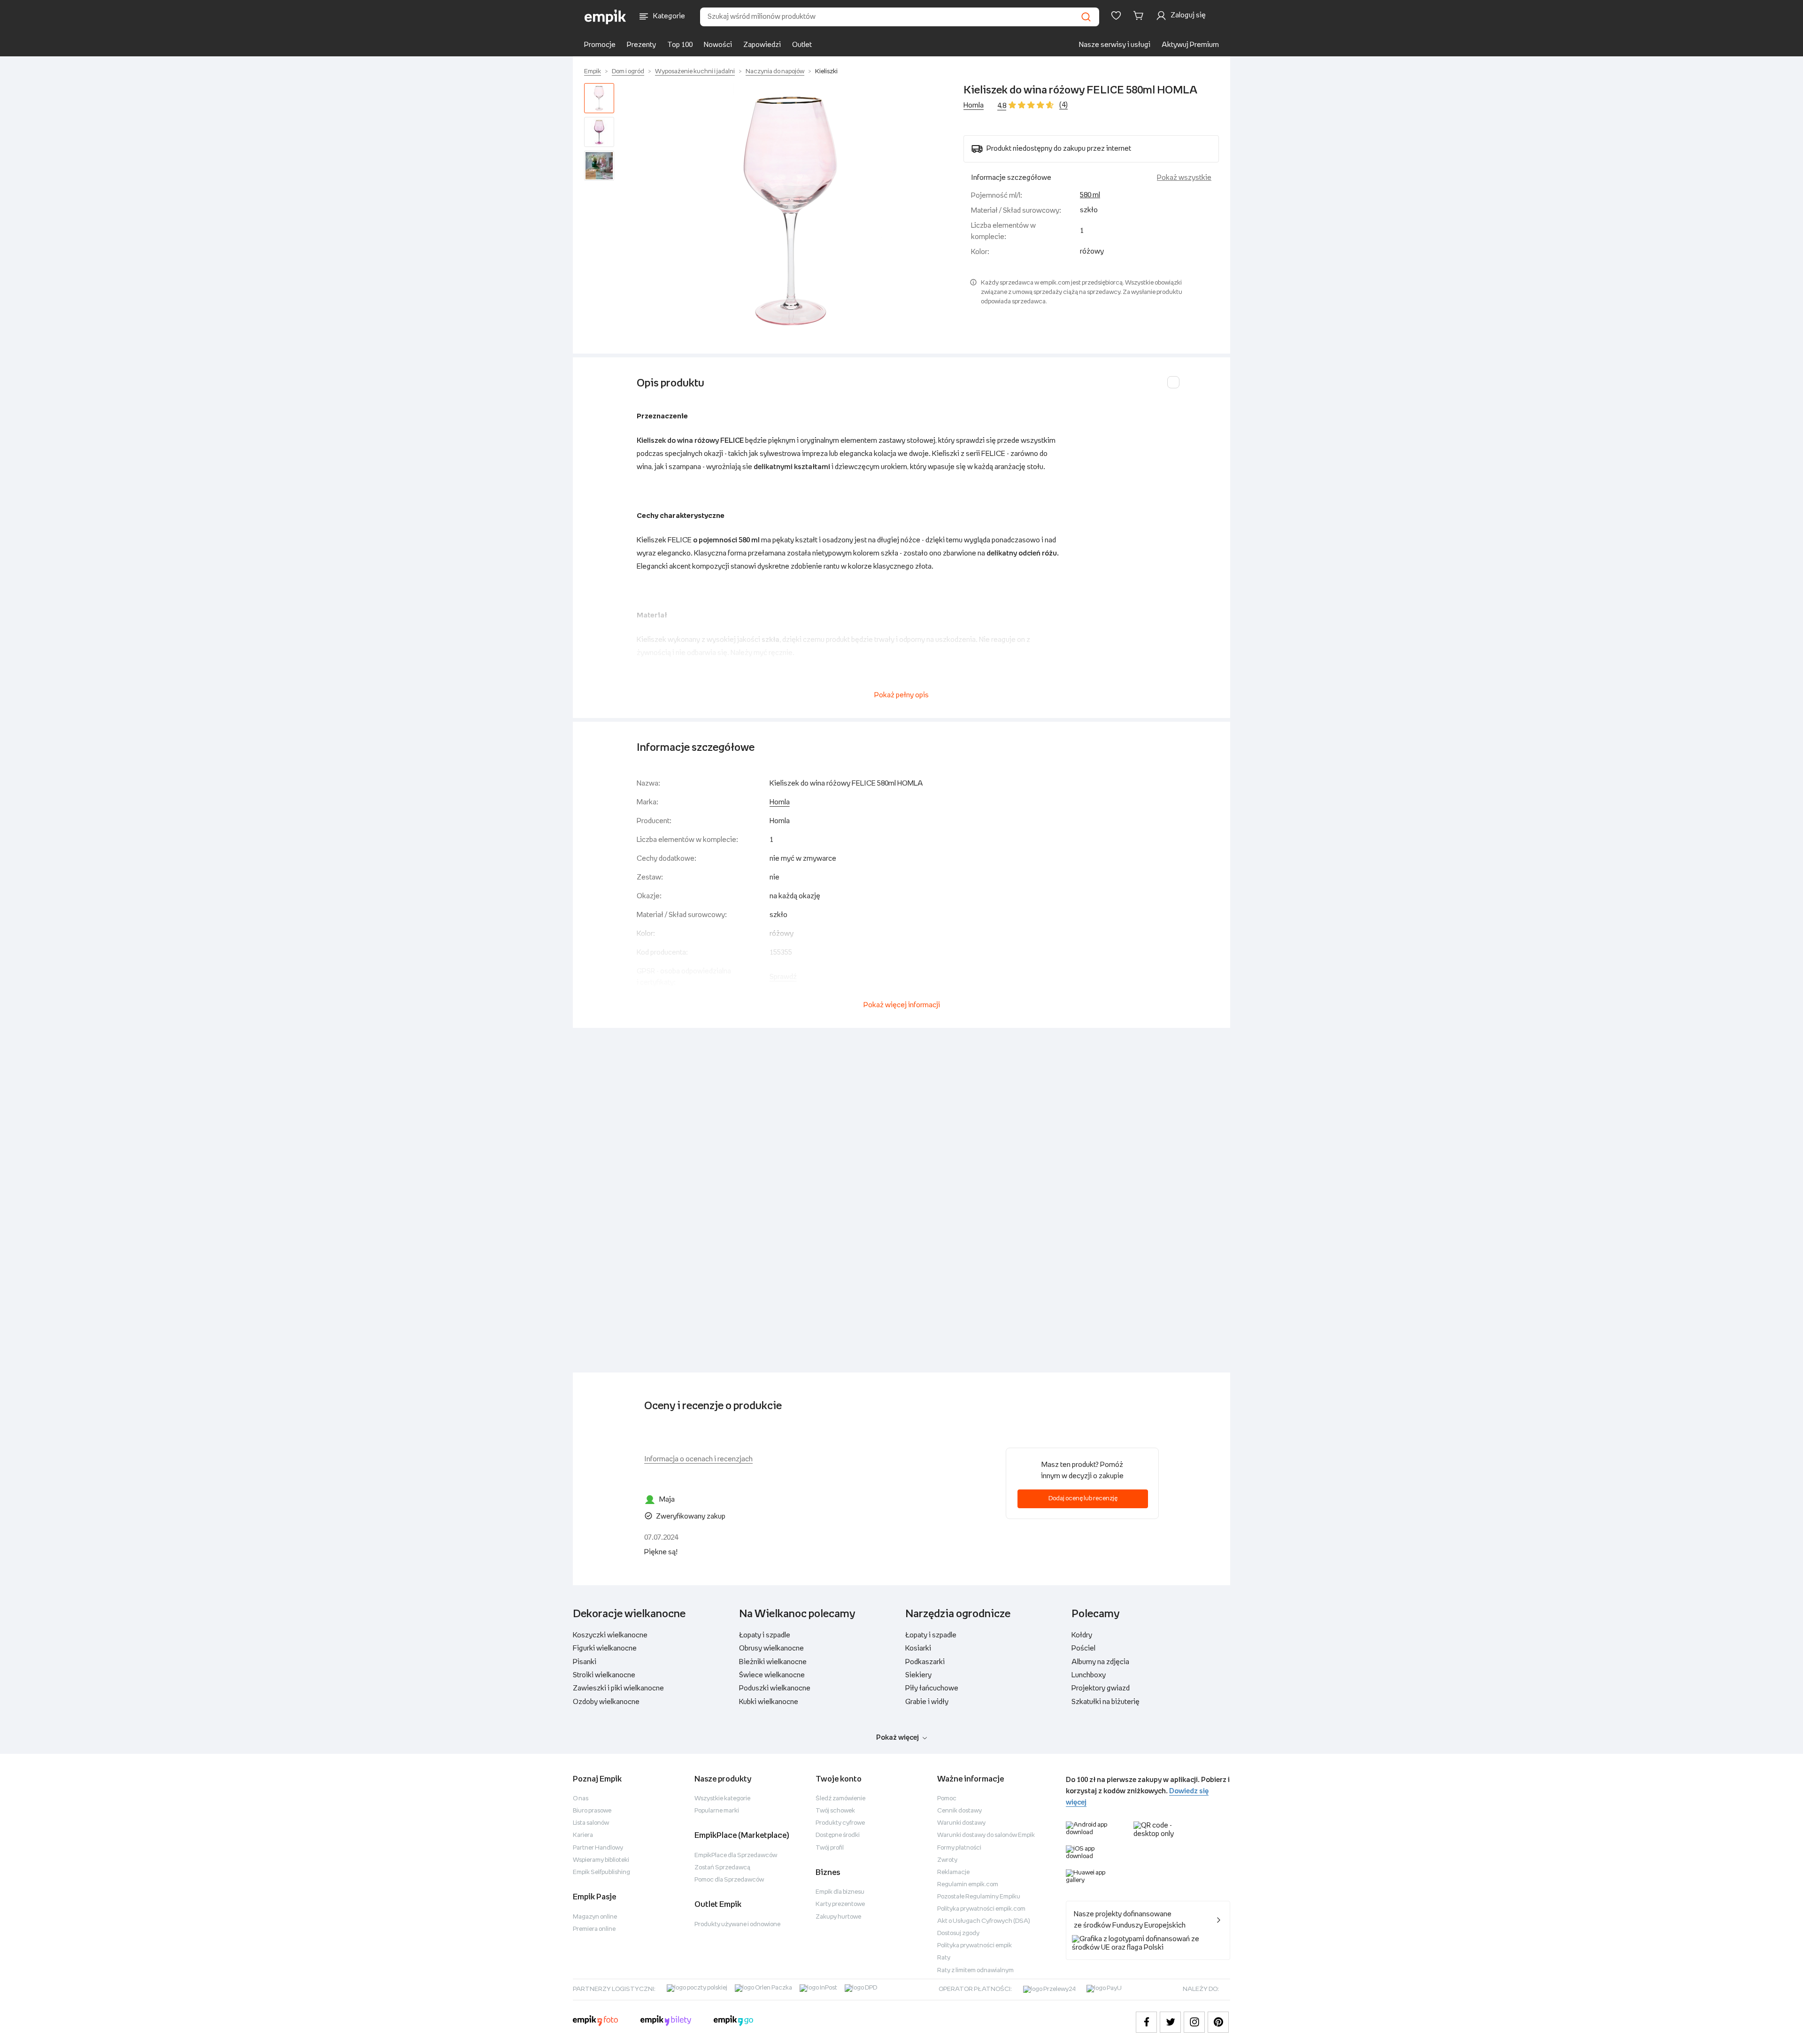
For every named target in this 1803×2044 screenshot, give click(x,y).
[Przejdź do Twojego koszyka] (1140, 15)
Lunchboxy (1089, 1675)
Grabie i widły (927, 1702)
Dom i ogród (628, 72)
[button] (791, 211)
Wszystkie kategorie (722, 1799)
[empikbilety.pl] (666, 2022)
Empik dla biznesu (840, 1892)
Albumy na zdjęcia (1100, 1662)
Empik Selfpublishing (601, 1872)
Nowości (718, 45)
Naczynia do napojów (775, 72)
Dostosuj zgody (958, 1933)
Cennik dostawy (959, 1811)
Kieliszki (826, 72)
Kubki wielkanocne (769, 1702)
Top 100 (680, 45)
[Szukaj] (1086, 17)
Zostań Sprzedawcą (722, 1868)
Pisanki (585, 1662)
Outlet (802, 45)
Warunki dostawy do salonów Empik (986, 1835)
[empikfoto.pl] (595, 2022)
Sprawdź (783, 977)
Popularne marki (717, 1811)
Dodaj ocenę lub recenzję (1083, 1499)
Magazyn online (595, 1917)
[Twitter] (1170, 2022)
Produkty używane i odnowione (737, 1924)
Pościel (1083, 1648)
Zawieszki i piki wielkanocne (618, 1688)
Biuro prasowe (592, 1811)
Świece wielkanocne (772, 1675)
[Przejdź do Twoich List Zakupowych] (1116, 15)
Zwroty (947, 1860)
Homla (974, 105)
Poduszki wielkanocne (775, 1688)
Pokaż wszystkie (1184, 178)
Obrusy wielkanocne (771, 1648)
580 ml (1090, 195)
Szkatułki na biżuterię (1106, 1702)
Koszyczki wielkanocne (610, 1635)
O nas (581, 1799)
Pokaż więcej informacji (902, 1005)
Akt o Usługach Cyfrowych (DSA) (984, 1921)
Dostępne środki (838, 1835)
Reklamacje (953, 1872)
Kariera (583, 1835)
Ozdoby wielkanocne (606, 1702)
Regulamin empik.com (968, 1885)
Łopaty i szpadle (765, 1635)
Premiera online (594, 1929)
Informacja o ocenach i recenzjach (698, 1459)
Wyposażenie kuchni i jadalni (695, 72)
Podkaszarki (925, 1662)
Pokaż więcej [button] (898, 1738)
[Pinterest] (1218, 2022)
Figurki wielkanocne (605, 1648)
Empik (593, 72)
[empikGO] (733, 2022)
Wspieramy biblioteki (601, 1860)
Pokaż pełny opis (901, 695)
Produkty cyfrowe (840, 1823)
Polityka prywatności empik (975, 1946)
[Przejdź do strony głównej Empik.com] (605, 17)
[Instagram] (1194, 2022)
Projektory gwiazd (1101, 1688)
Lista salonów (591, 1823)
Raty (944, 1958)
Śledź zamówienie (840, 1799)
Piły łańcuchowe (932, 1688)
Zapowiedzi (762, 45)
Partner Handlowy (598, 1848)
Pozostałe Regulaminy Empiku (979, 1897)
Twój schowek (835, 1811)
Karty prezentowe (840, 1904)
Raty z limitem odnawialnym (975, 1971)
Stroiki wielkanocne (604, 1675)
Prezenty (641, 45)
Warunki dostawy (961, 1823)
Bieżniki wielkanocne (773, 1662)
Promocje (600, 45)
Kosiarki (918, 1648)
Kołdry (1082, 1635)
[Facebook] (1146, 2022)
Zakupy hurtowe (838, 1917)
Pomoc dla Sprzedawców (729, 1880)
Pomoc (947, 1799)
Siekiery (918, 1675)
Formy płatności (959, 1848)
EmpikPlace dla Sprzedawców (736, 1855)
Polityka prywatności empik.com (981, 1909)
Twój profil (830, 1848)
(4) (1063, 105)
